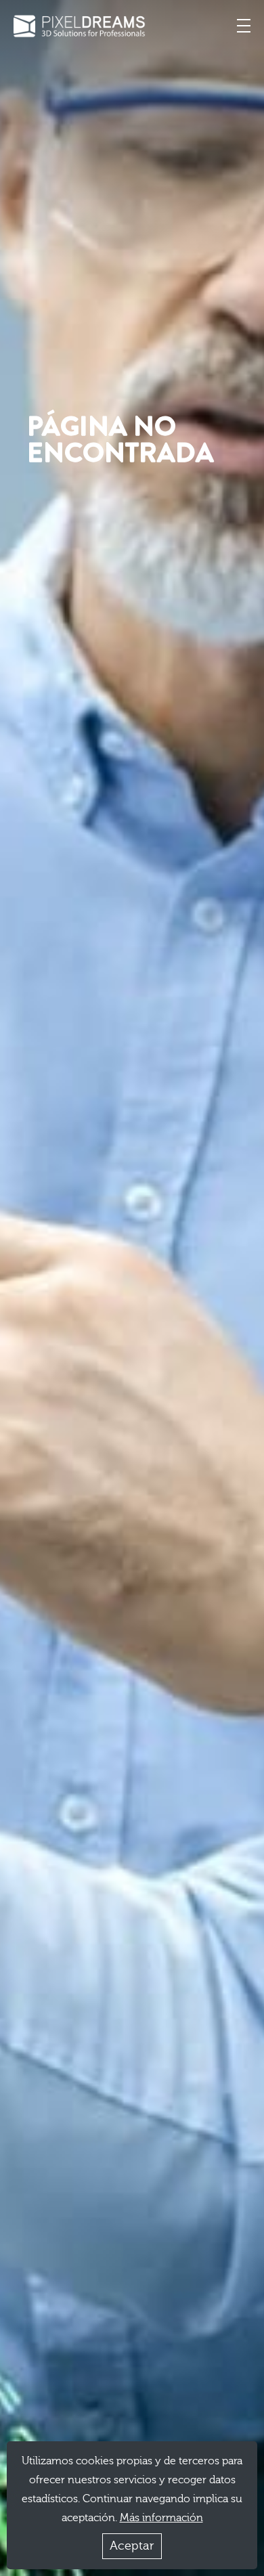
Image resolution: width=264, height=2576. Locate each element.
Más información (161, 2518)
